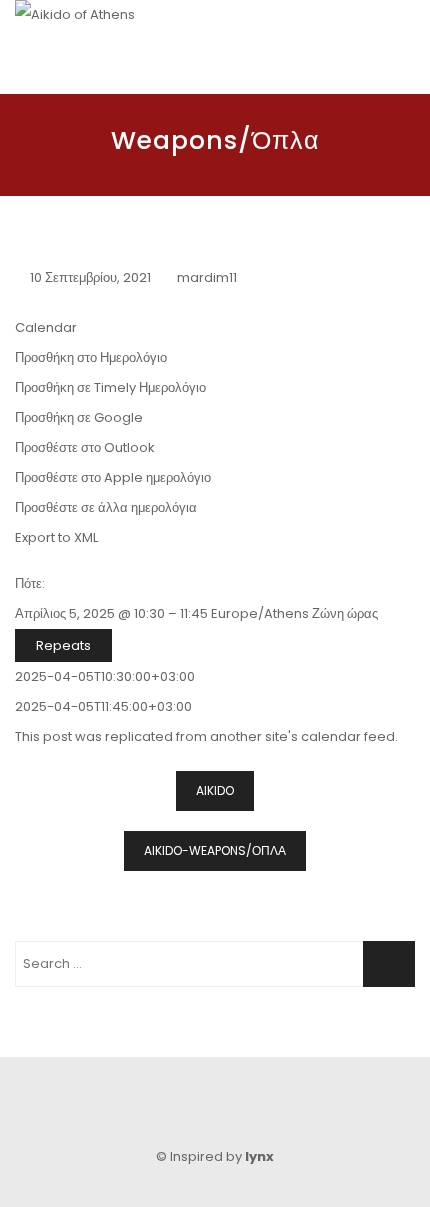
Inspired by (222, 1156)
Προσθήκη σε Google (79, 417)
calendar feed (348, 736)
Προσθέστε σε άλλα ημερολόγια (106, 507)
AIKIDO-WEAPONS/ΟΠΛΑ (215, 850)
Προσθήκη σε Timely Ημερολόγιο (110, 387)
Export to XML (56, 537)
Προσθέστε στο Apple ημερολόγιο (113, 477)
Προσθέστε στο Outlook (85, 447)
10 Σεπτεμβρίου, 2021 (90, 277)
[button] (91, 357)
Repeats (63, 645)
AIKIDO (215, 790)
